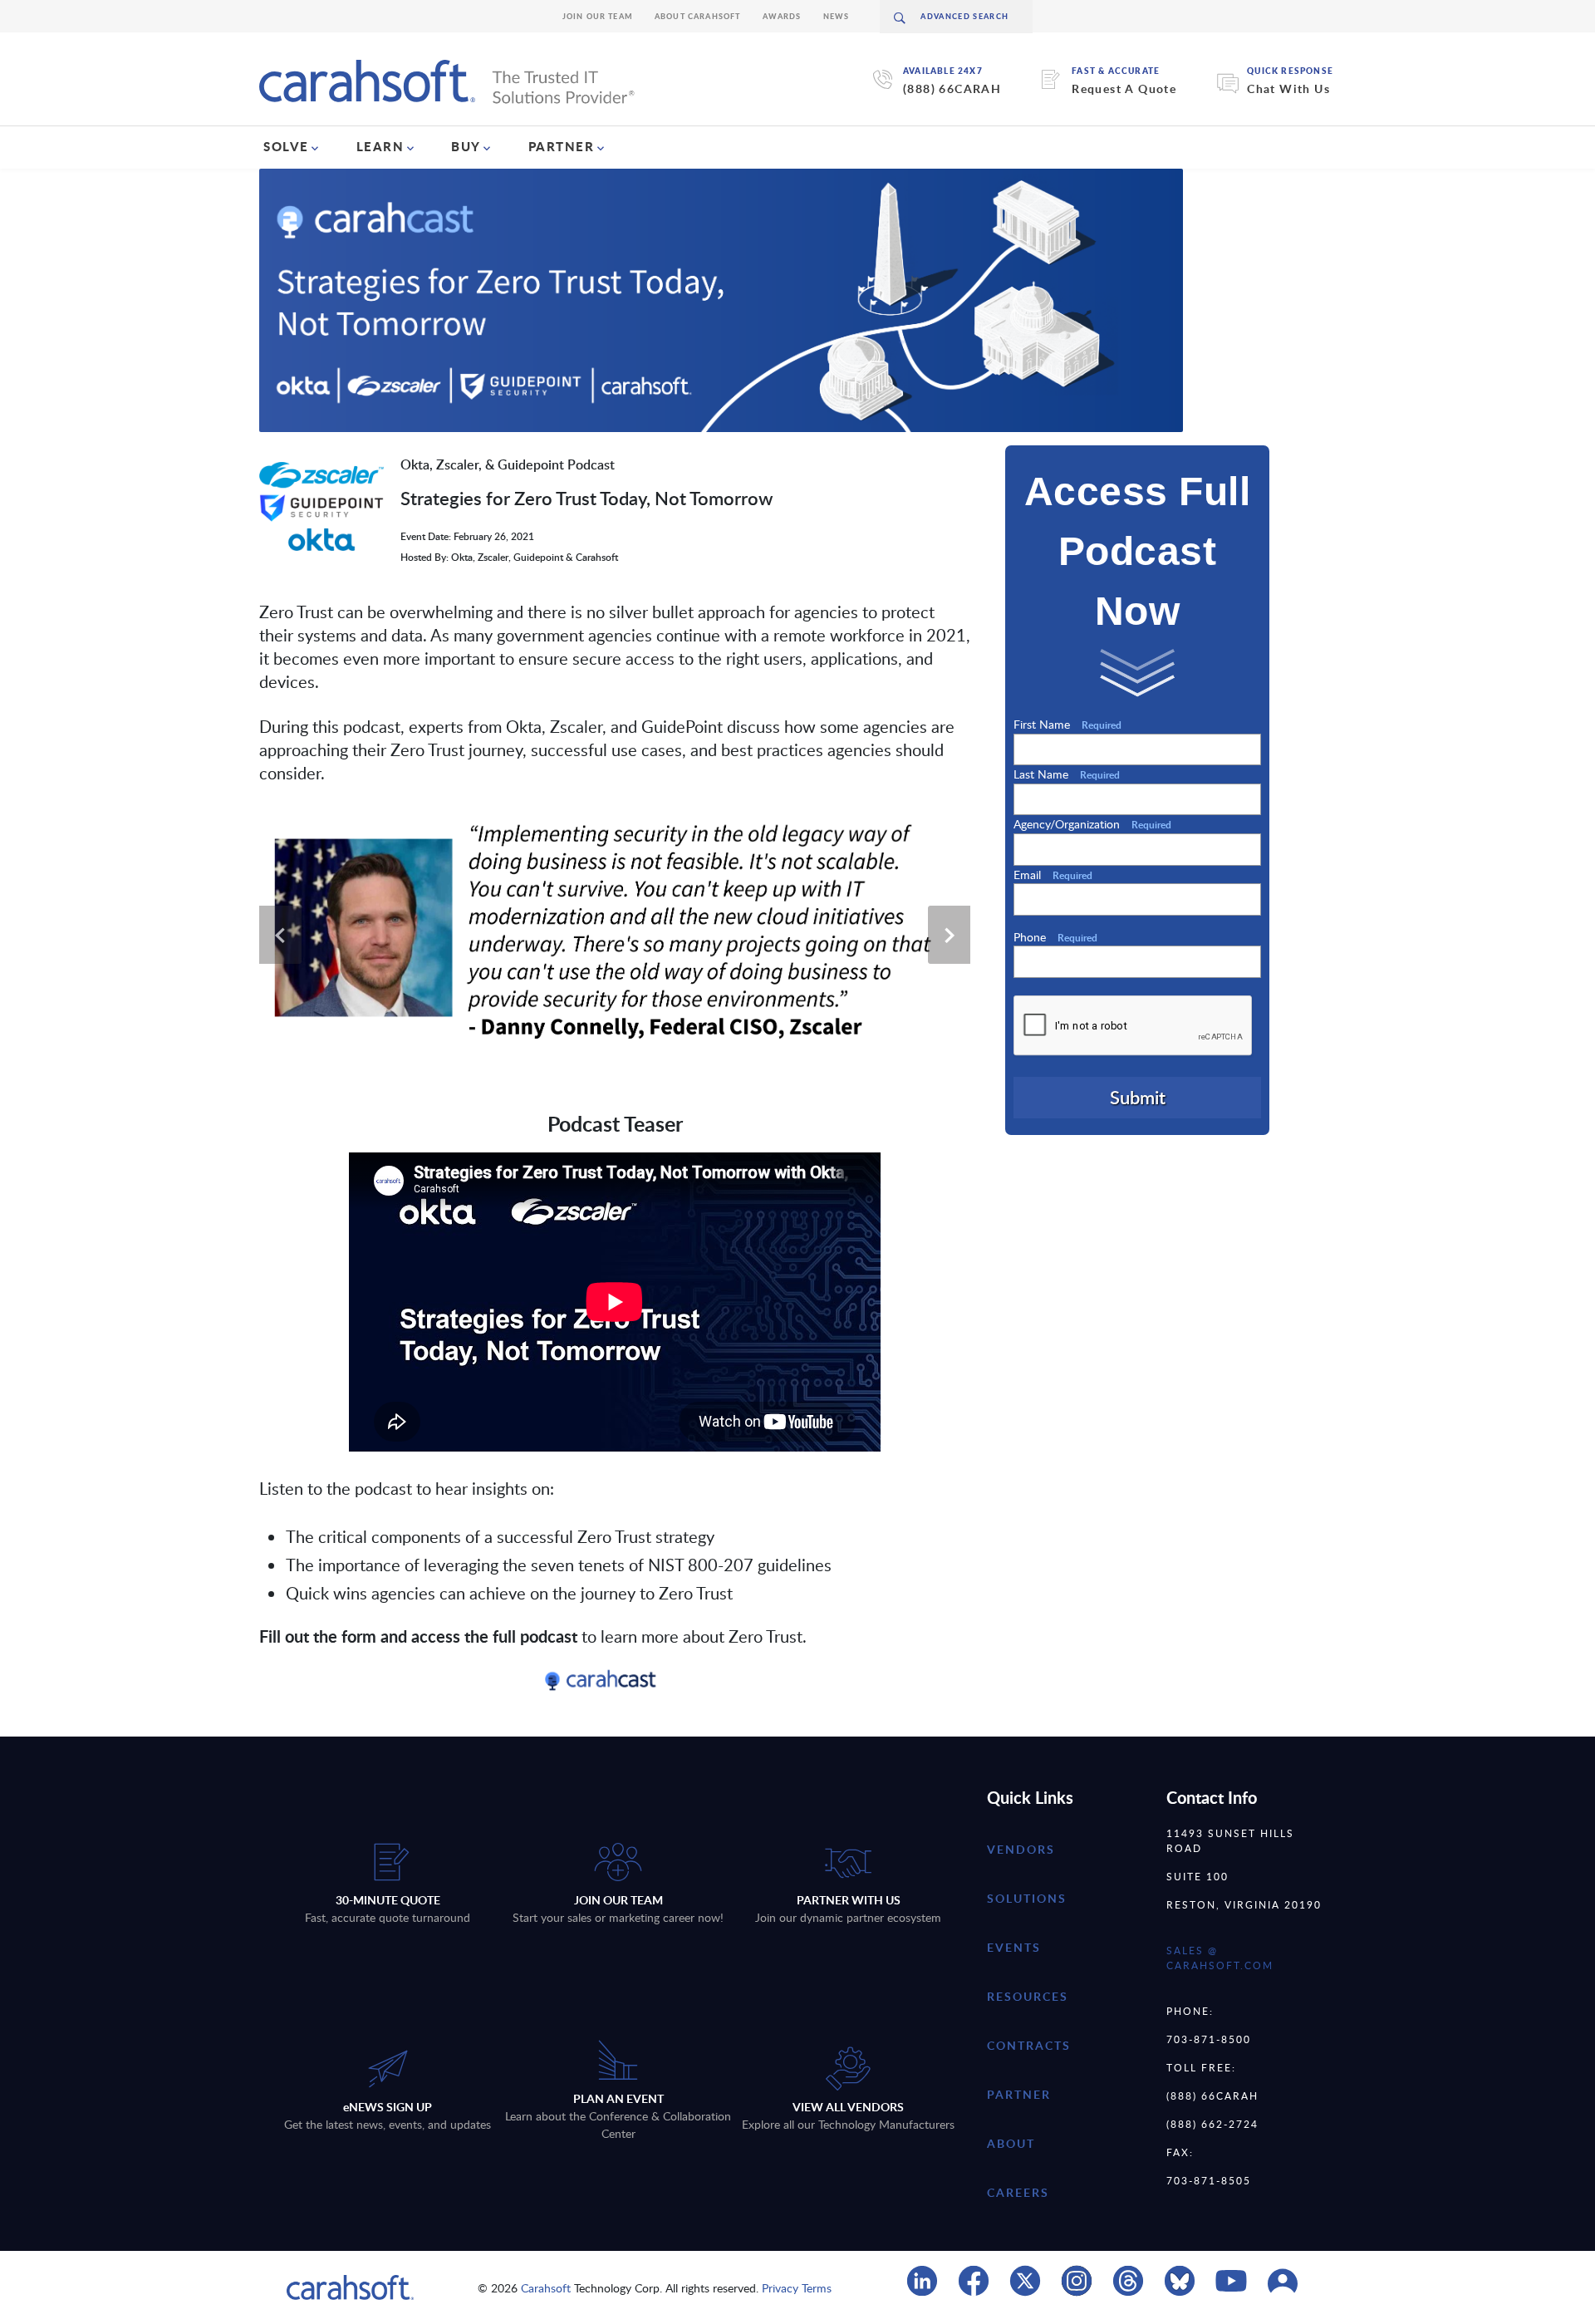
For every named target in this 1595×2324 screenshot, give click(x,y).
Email (1053, 875)
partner (1019, 2094)
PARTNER (562, 146)
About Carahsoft (698, 16)
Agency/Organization (1092, 824)
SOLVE (286, 146)
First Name (1067, 724)
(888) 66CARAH (952, 88)
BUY (466, 146)
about (1011, 2143)
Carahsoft (546, 2288)
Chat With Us (1288, 88)
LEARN (380, 146)
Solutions (1027, 1898)
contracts (1029, 2045)
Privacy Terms (797, 2288)
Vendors (1021, 1849)
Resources (1028, 1996)
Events (1014, 1947)
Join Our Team (598, 16)
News (837, 16)
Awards (782, 16)
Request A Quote (1124, 88)
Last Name (1067, 774)
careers (1018, 2192)
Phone (1055, 937)
